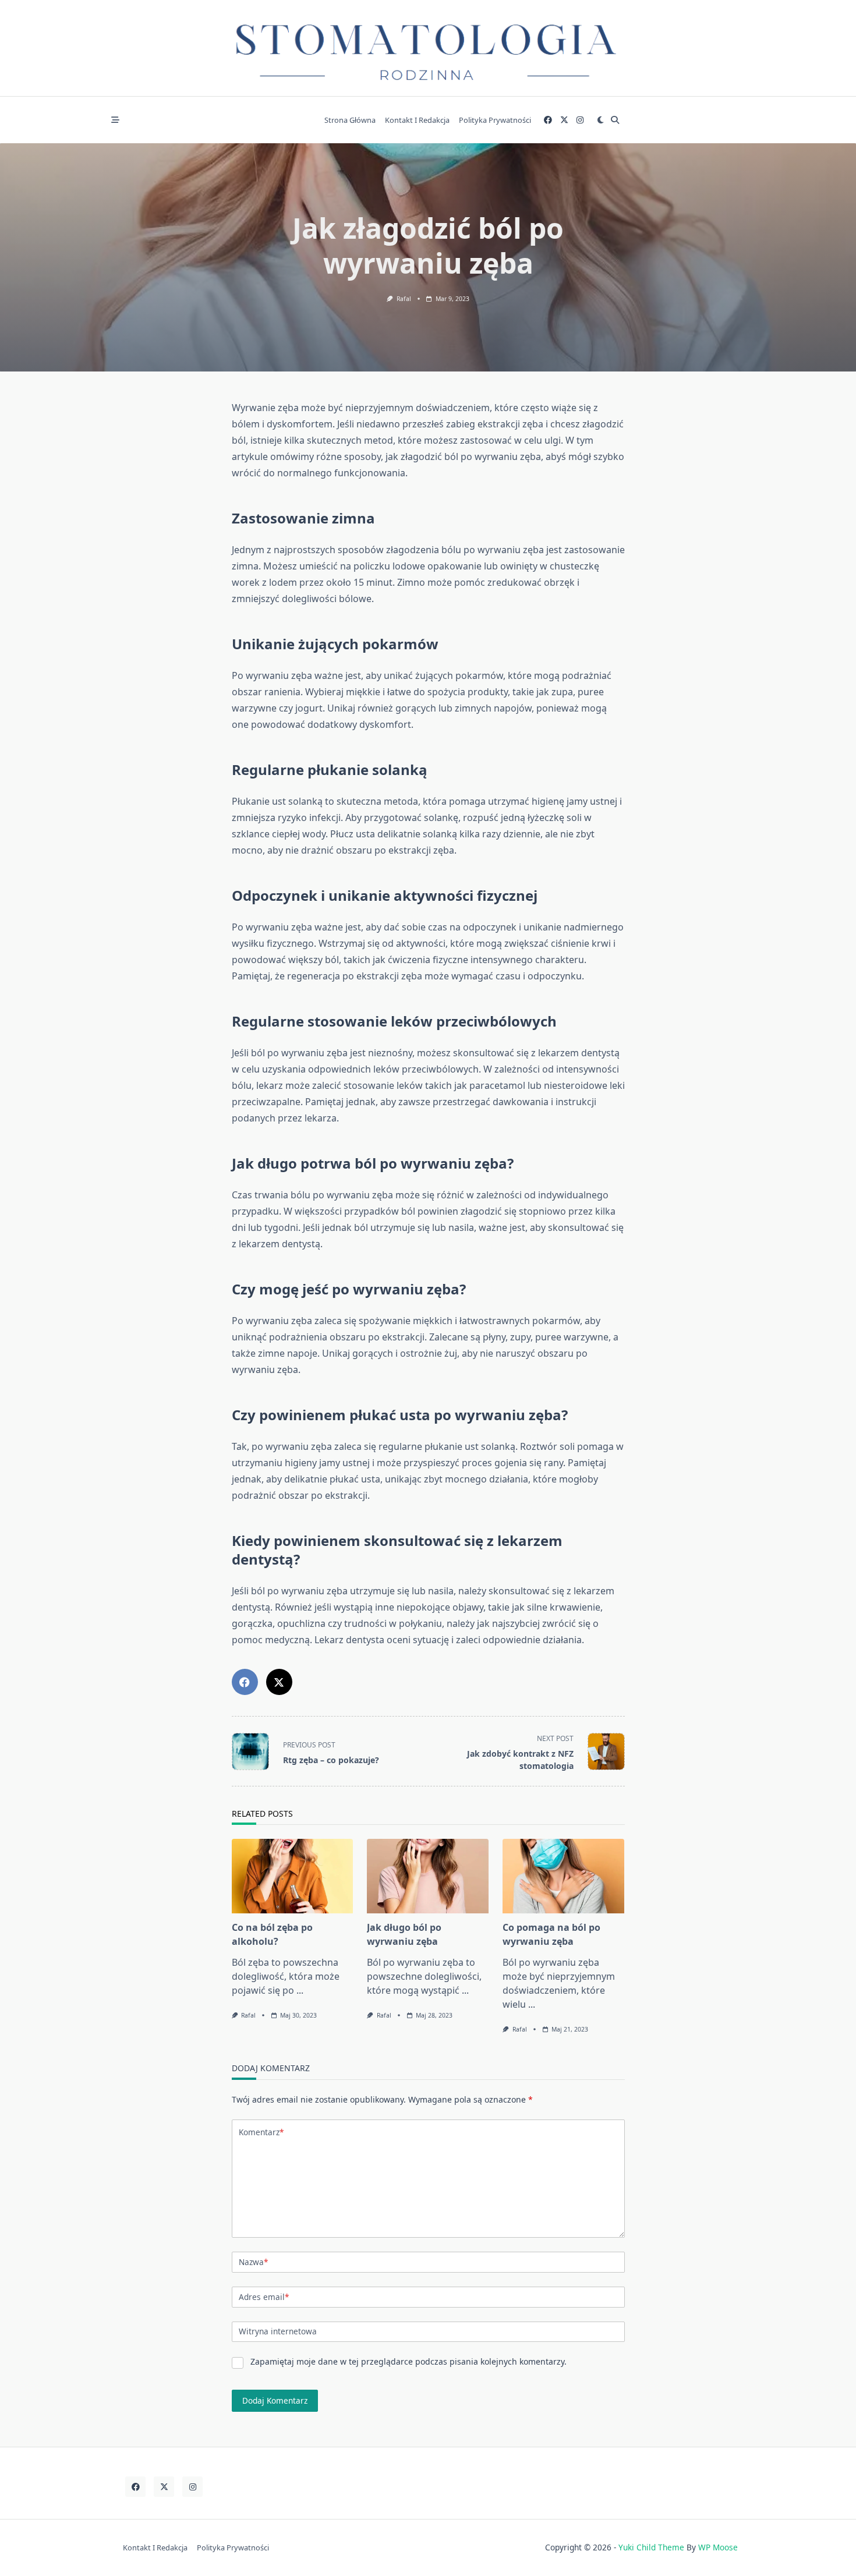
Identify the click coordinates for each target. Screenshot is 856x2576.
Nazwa (253, 2262)
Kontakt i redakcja (417, 120)
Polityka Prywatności (495, 120)
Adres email (264, 2297)
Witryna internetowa (278, 2331)
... (300, 1990)
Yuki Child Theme (651, 2547)
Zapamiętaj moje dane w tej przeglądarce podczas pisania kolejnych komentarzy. (408, 2361)
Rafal (404, 299)
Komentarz (261, 2132)
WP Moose (718, 2547)
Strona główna (350, 120)
